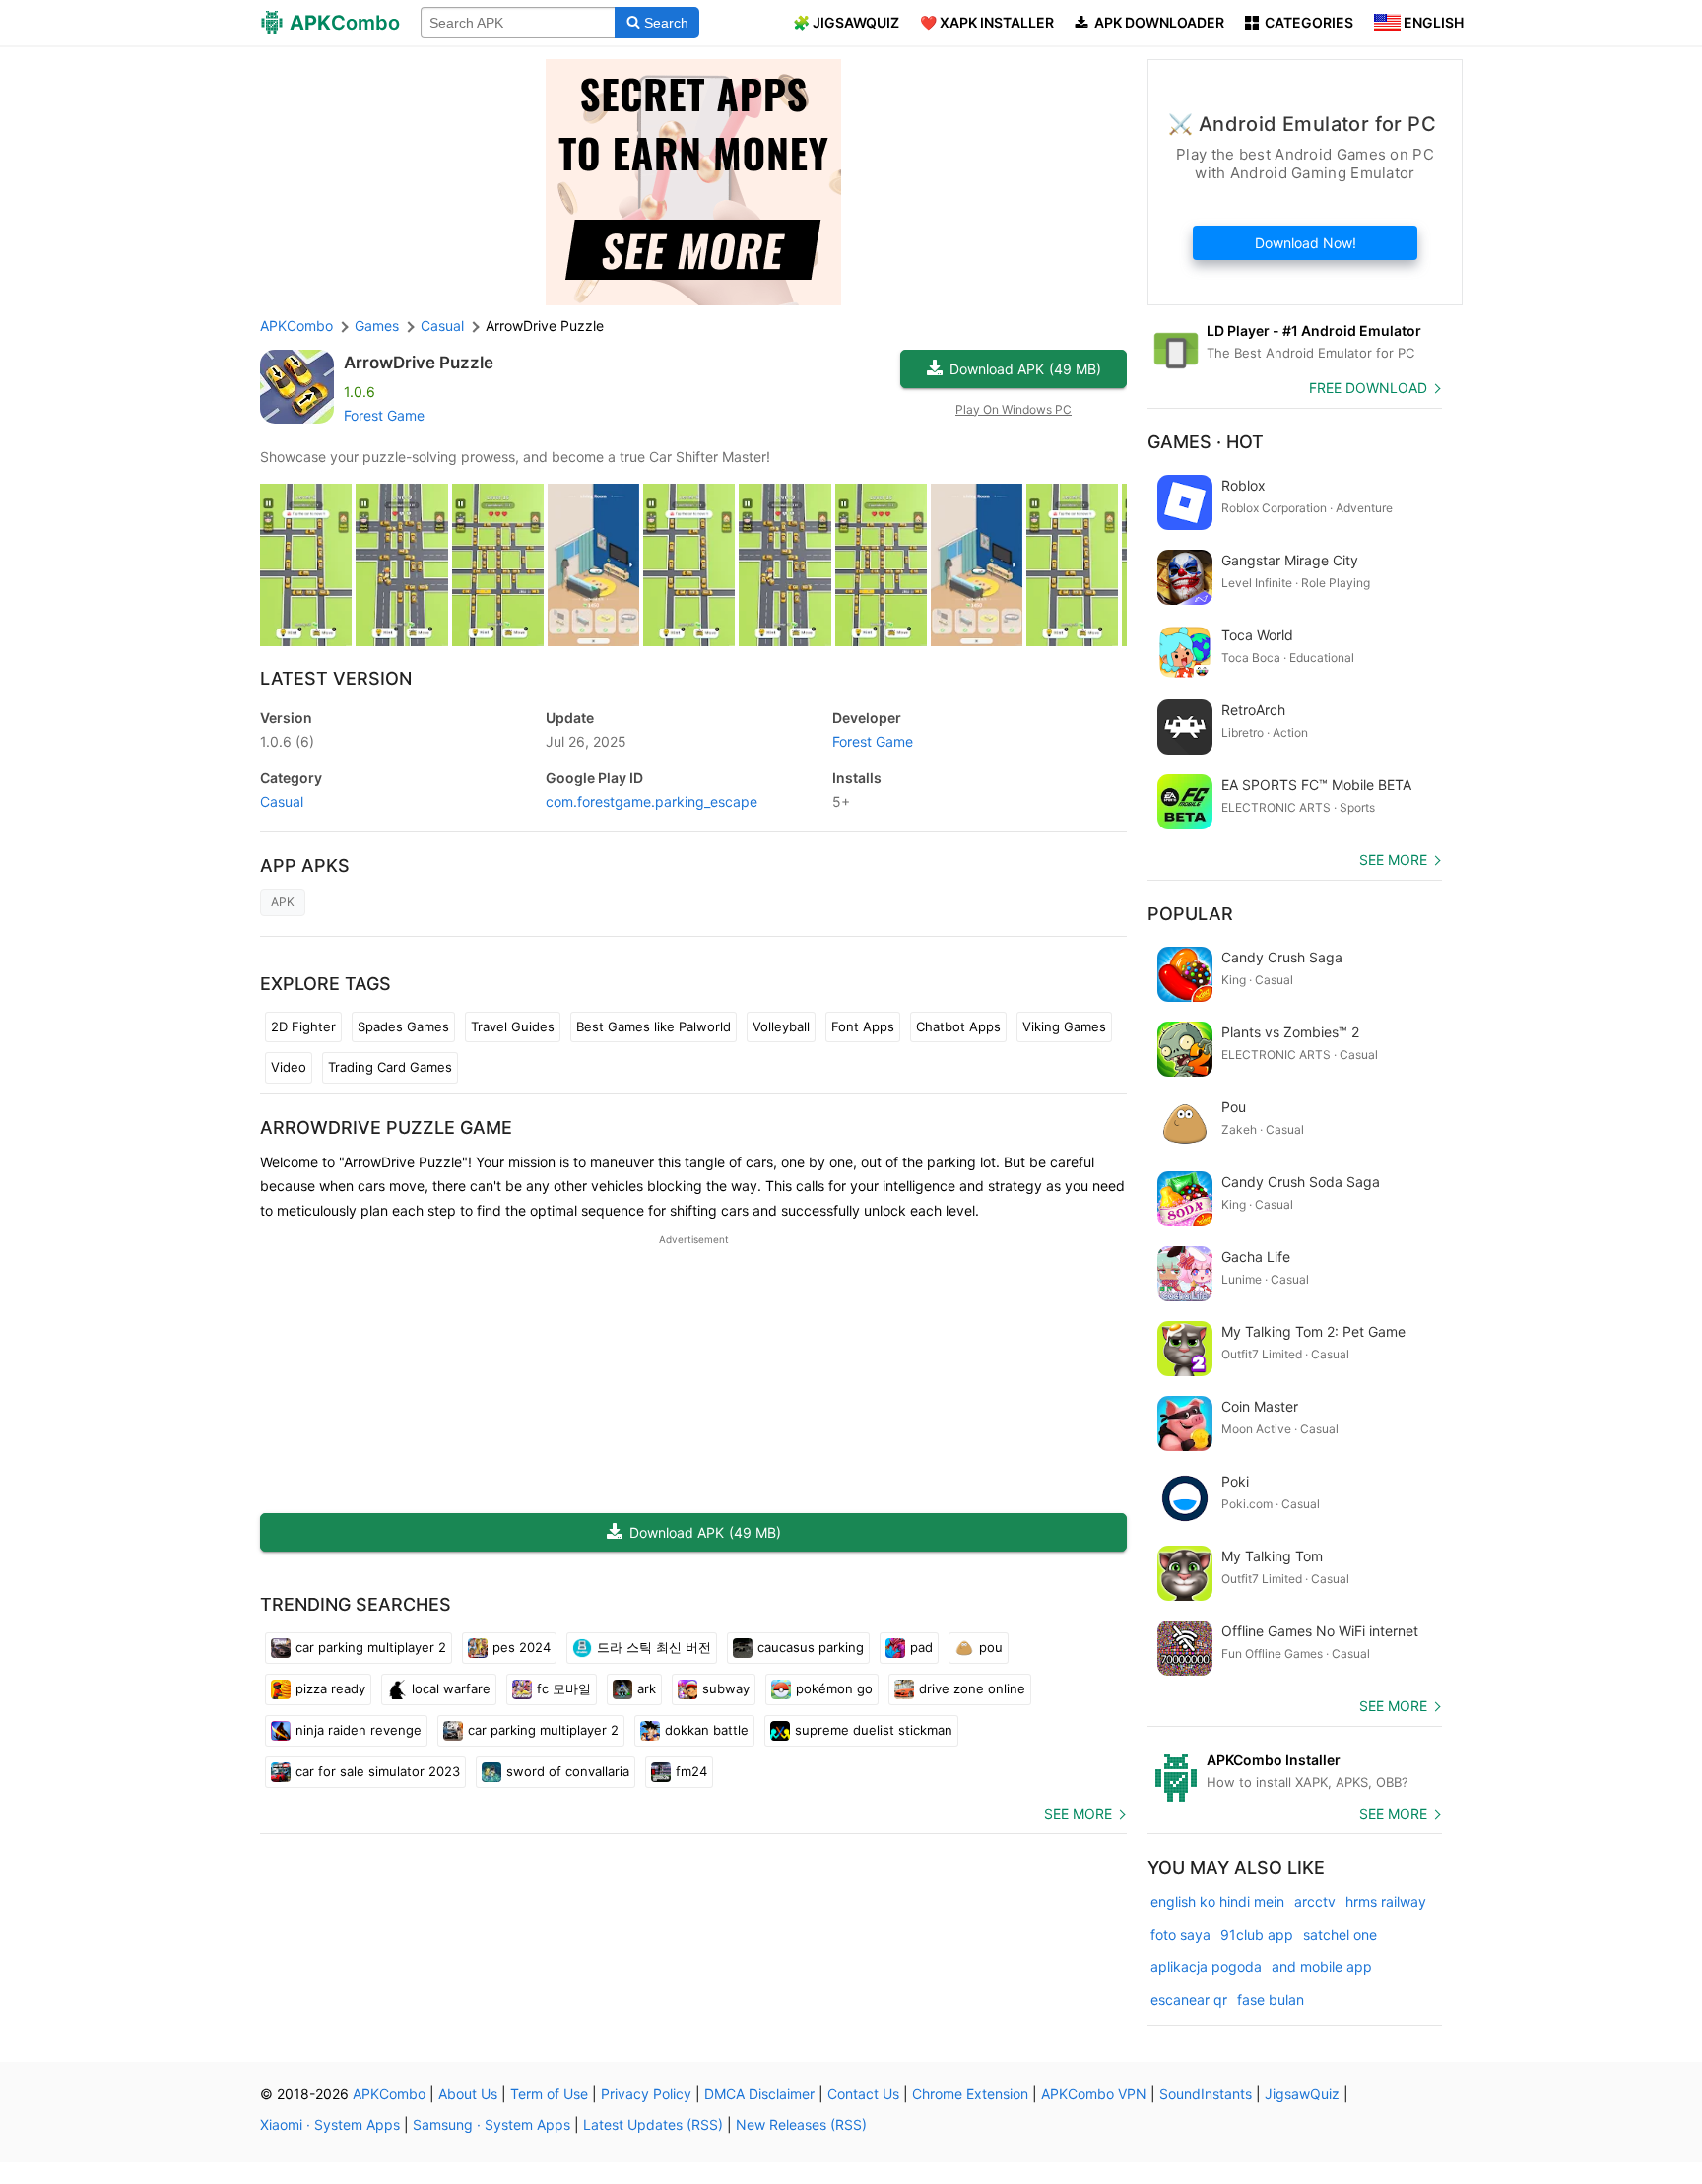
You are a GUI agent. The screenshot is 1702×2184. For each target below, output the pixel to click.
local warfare (451, 1688)
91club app (1257, 1934)
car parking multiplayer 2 (371, 1647)
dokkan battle (707, 1730)
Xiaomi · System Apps (330, 2124)
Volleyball (781, 1026)
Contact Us (863, 2094)
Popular (1190, 914)
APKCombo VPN (1094, 2094)
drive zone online (972, 1688)
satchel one (1340, 1934)
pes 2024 (522, 1647)
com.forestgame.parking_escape (652, 801)
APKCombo (296, 326)
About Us (468, 2094)
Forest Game (384, 415)
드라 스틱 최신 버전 (654, 1647)
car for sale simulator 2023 (378, 1771)
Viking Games (1064, 1026)
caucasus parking (811, 1647)
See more (1078, 1813)
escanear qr (1189, 1999)
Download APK (1025, 369)
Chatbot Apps (958, 1026)
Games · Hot (1206, 442)
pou (991, 1647)
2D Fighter (303, 1026)
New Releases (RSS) (801, 2124)
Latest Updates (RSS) (653, 2124)
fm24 (691, 1771)
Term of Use (549, 2094)
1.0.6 (287, 741)
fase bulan (1271, 1999)
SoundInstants (1206, 2094)
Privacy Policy (646, 2094)
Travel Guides (513, 1026)
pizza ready (330, 1688)
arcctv (1315, 1902)
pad (921, 1647)
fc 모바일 (564, 1688)
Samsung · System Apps (491, 2124)
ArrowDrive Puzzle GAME (386, 1127)
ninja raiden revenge (359, 1730)
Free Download (1368, 388)
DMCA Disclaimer (759, 2094)
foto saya (1180, 1934)
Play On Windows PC (1014, 409)
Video (289, 1067)
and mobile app (1322, 1967)
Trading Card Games (390, 1067)
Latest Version (336, 678)
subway (726, 1688)
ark (647, 1688)
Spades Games (403, 1026)
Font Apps (863, 1026)
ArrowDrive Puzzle (419, 363)
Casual (282, 801)
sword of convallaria (568, 1771)
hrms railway (1386, 1902)
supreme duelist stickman (874, 1730)
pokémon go (834, 1688)
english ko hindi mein (1217, 1902)
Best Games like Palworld (654, 1026)
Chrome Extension (970, 2094)
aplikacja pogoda (1206, 1967)
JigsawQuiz (1302, 2094)
